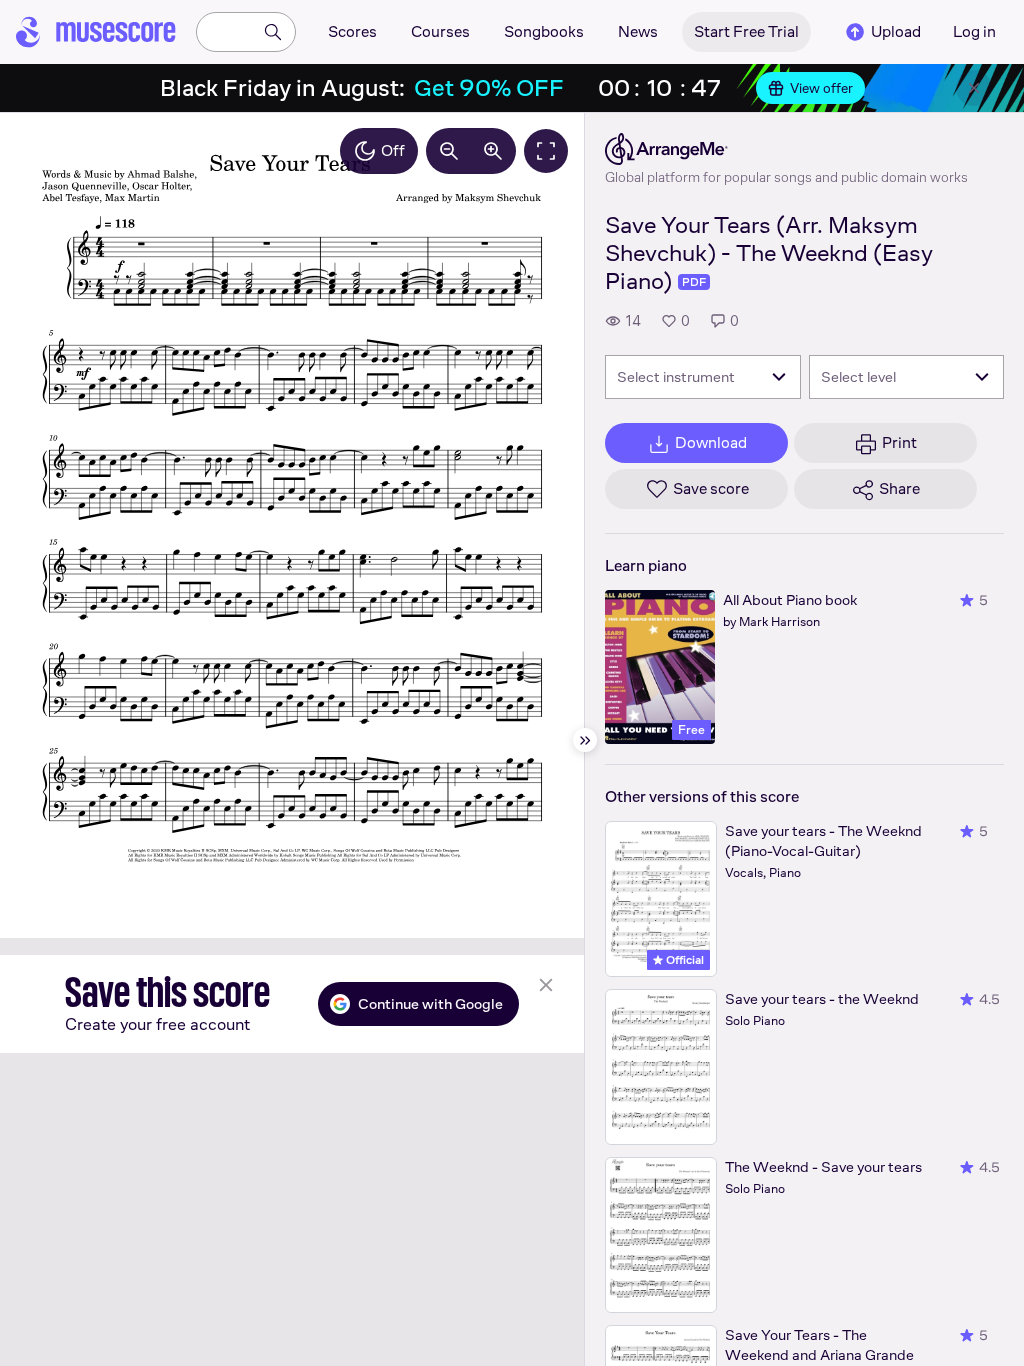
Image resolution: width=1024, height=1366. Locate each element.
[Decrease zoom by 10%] (449, 151)
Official (683, 960)
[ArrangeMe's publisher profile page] (786, 149)
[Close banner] (974, 88)
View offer (821, 88)
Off (393, 150)
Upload (896, 31)
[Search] (273, 32)
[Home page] (96, 32)
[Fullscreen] (546, 151)
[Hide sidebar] (585, 740)
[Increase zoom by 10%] (493, 151)
